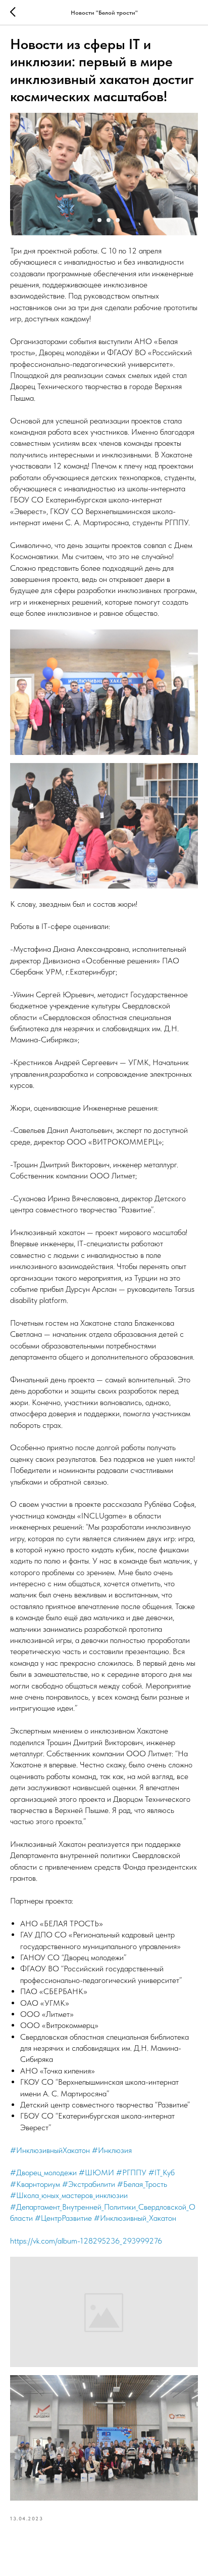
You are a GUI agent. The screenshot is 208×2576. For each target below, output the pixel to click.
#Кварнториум (35, 2184)
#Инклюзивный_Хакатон (135, 2218)
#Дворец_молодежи (43, 2172)
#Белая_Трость (142, 2184)
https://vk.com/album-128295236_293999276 (86, 2241)
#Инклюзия (112, 2150)
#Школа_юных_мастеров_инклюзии (69, 2195)
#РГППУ (131, 2172)
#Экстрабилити (89, 2184)
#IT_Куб (162, 2172)
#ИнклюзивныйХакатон (50, 2150)
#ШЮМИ (96, 2172)
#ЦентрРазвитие (63, 2218)
